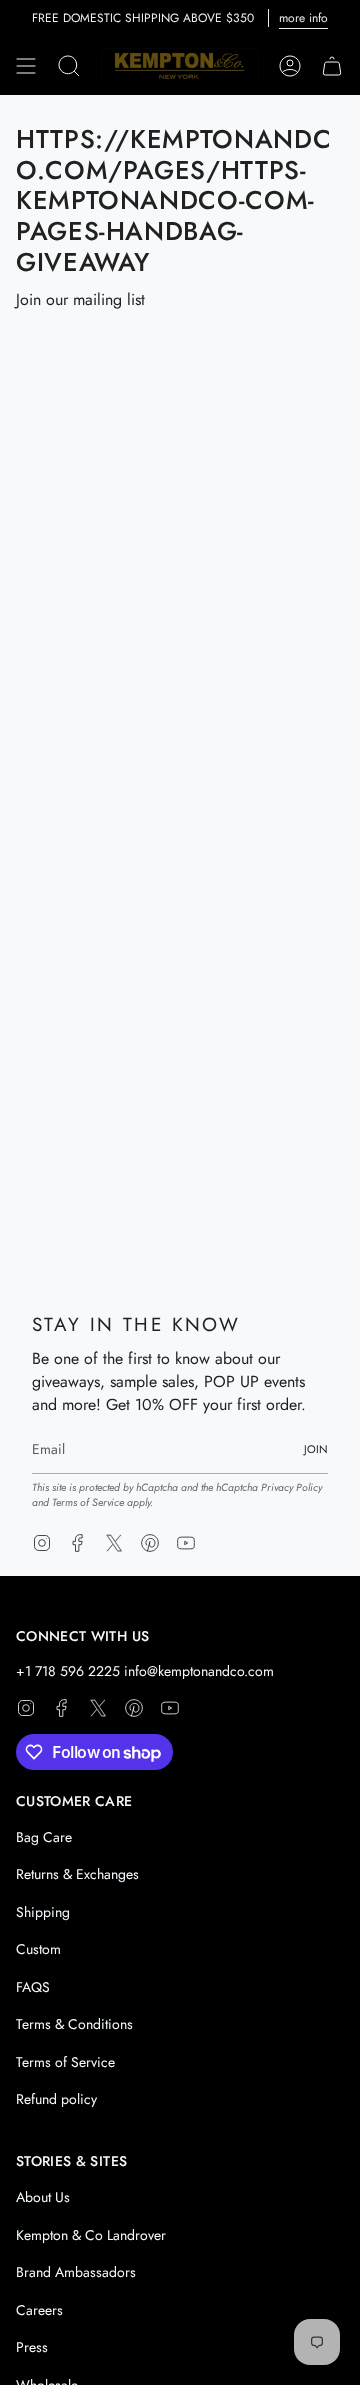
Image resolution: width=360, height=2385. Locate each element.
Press (32, 2347)
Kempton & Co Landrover (91, 2235)
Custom (38, 1949)
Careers (39, 2310)
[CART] (332, 66)
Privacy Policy (291, 1487)
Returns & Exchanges (77, 1874)
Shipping (43, 1912)
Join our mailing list (80, 299)
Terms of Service (88, 1502)
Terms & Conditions (74, 2024)
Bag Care (44, 1837)
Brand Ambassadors (76, 2272)
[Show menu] (26, 66)
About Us (43, 2197)
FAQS (33, 1987)
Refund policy (56, 2099)
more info (303, 18)
